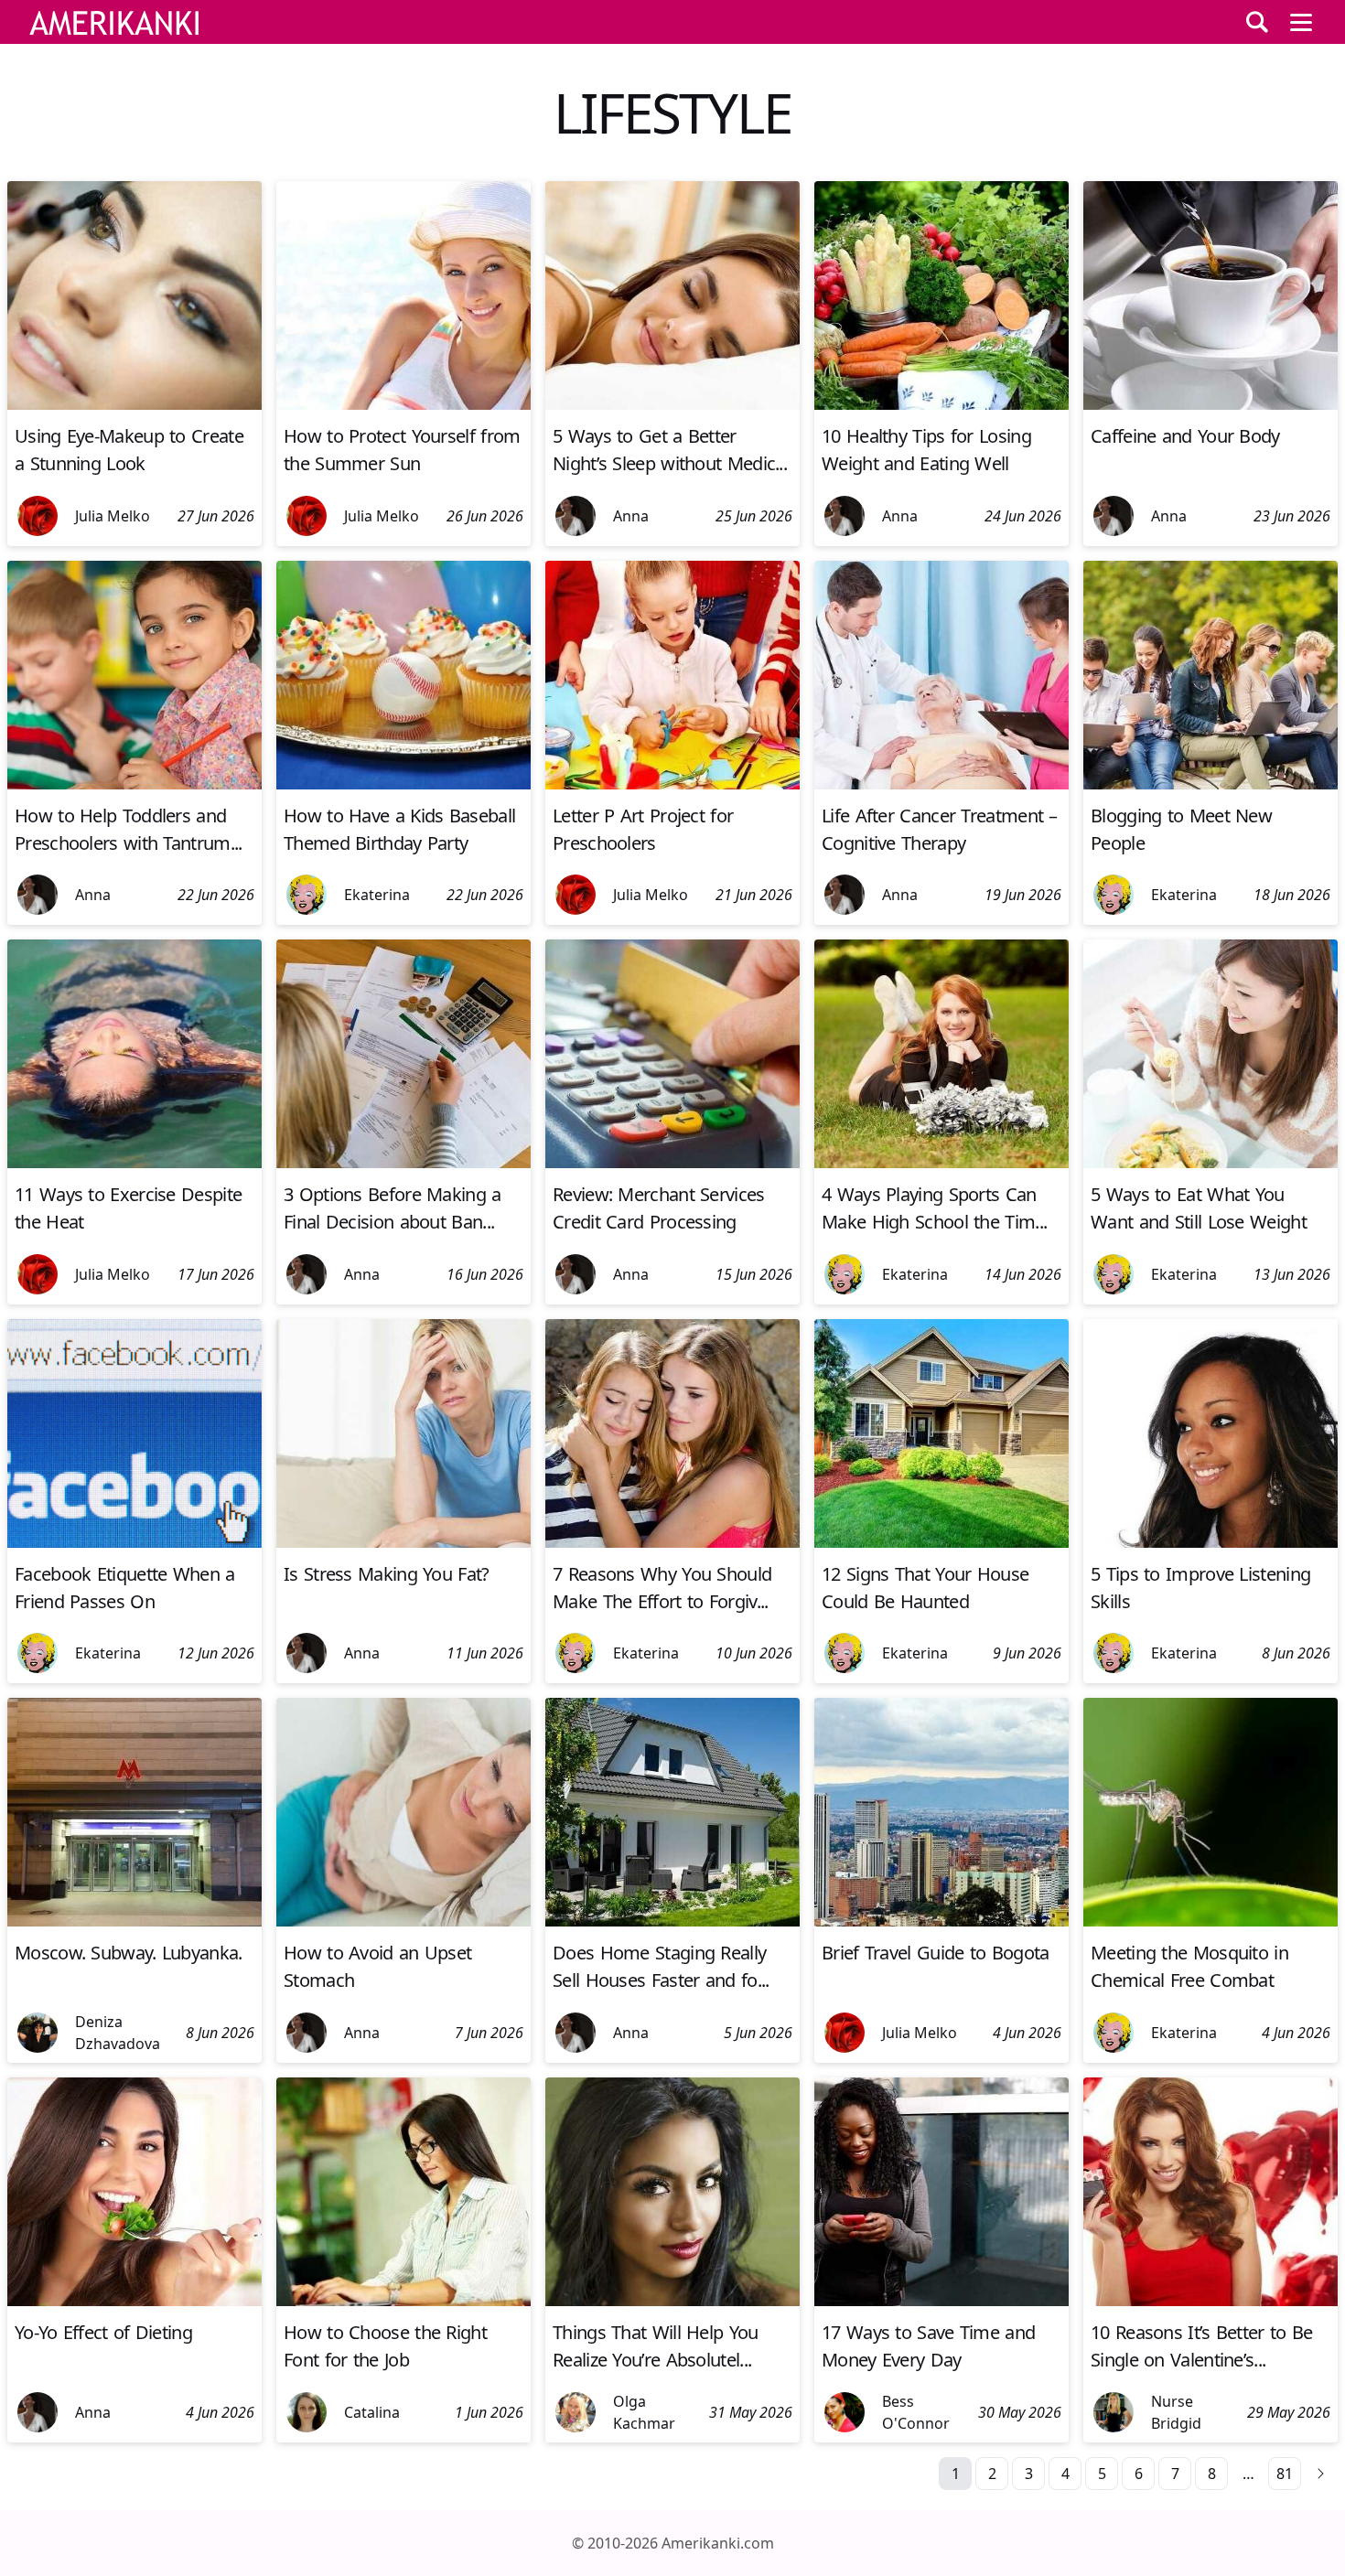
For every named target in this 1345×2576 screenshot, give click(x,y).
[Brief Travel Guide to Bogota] (941, 1921)
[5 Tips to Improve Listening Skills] (1210, 1542)
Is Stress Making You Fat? (387, 1574)
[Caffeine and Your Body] (1210, 404)
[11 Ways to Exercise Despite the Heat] (134, 1163)
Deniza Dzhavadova (118, 2033)
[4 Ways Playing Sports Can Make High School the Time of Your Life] (941, 1163)
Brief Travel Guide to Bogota (935, 1953)
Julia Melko (113, 516)
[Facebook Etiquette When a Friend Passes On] (134, 1542)
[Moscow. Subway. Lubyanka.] (134, 1921)
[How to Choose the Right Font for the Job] (403, 2301)
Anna (631, 516)
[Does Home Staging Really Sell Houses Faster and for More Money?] (672, 1921)
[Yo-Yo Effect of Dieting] (134, 2301)
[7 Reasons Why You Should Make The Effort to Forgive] (672, 1542)
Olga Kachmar (644, 2412)
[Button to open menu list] (1301, 22)
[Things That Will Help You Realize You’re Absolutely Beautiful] (672, 2301)
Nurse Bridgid (1176, 2412)
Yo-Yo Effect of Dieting (103, 2332)
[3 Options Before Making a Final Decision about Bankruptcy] (403, 1163)
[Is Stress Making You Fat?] (403, 1542)
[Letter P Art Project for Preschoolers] (672, 784)
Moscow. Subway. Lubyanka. (129, 1953)
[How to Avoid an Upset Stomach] (403, 1921)
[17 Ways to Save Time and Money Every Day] (941, 2301)
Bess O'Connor (916, 2412)
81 (1285, 2474)
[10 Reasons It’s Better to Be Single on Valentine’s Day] (1210, 2301)
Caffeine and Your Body (1185, 436)
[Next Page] (1321, 2474)
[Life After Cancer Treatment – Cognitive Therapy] (941, 784)
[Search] (1257, 22)
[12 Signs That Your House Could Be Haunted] (941, 1542)
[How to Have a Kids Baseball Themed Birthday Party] (403, 784)
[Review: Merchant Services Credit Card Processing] (672, 1163)
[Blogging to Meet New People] (1210, 784)
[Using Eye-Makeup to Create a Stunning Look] (134, 404)
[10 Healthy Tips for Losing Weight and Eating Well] (941, 404)
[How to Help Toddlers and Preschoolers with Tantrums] (134, 784)
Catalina (372, 2412)
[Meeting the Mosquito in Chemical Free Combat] (1210, 1921)
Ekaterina (377, 895)
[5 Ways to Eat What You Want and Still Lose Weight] (1210, 1163)
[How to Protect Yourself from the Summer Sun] (403, 404)
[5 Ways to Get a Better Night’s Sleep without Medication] (672, 404)
